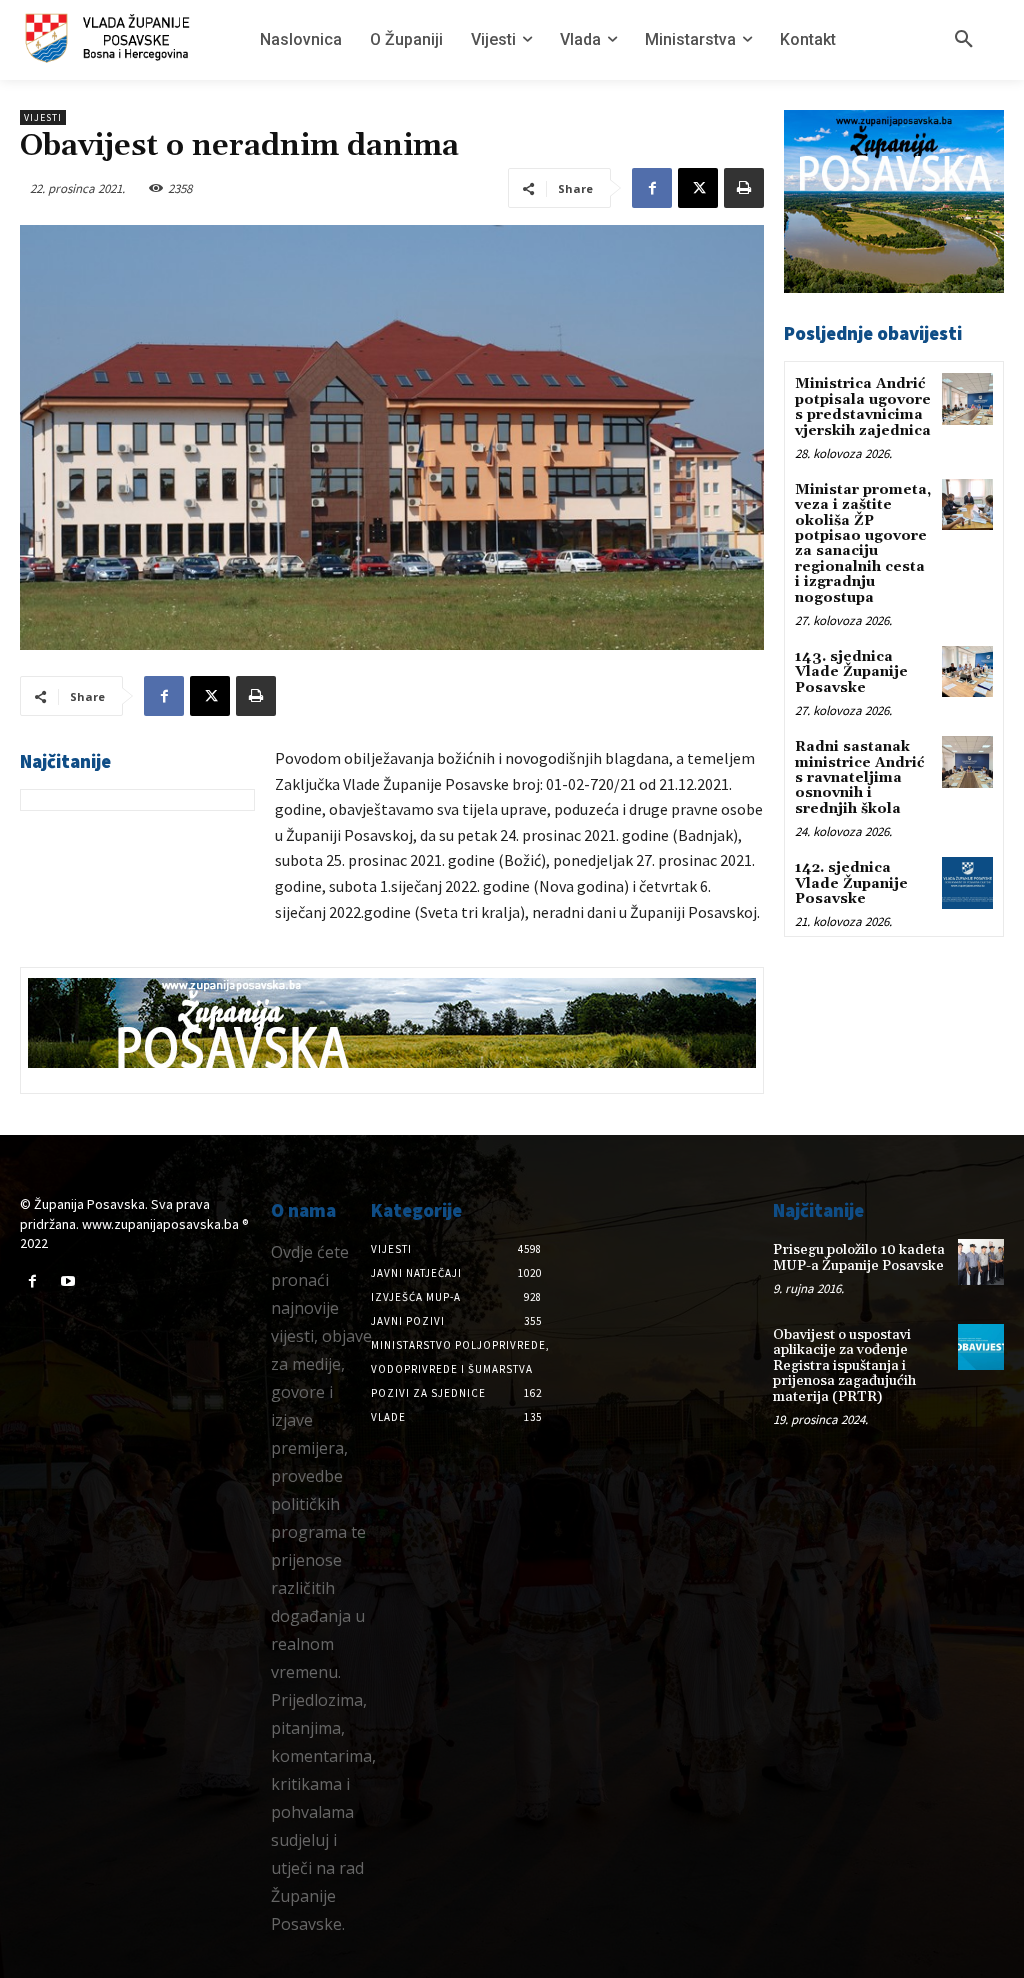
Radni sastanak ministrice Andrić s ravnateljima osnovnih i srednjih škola (859, 778)
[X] (698, 188)
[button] (964, 40)
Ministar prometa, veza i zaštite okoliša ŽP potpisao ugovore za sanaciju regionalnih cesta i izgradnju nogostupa (863, 544)
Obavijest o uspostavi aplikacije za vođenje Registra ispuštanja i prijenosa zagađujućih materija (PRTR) (844, 1366)
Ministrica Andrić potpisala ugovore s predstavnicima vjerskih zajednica (863, 407)
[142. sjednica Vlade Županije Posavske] (967, 882)
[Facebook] (652, 188)
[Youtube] (67, 1281)
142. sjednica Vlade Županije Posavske (851, 883)
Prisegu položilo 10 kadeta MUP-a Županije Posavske (859, 1257)
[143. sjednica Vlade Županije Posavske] (967, 671)
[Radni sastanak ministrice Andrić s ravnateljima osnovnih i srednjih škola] (967, 761)
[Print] (744, 188)
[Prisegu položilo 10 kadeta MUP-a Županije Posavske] (981, 1262)
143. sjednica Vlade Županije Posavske (851, 672)
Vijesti (43, 117)
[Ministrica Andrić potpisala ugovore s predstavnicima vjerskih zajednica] (967, 398)
